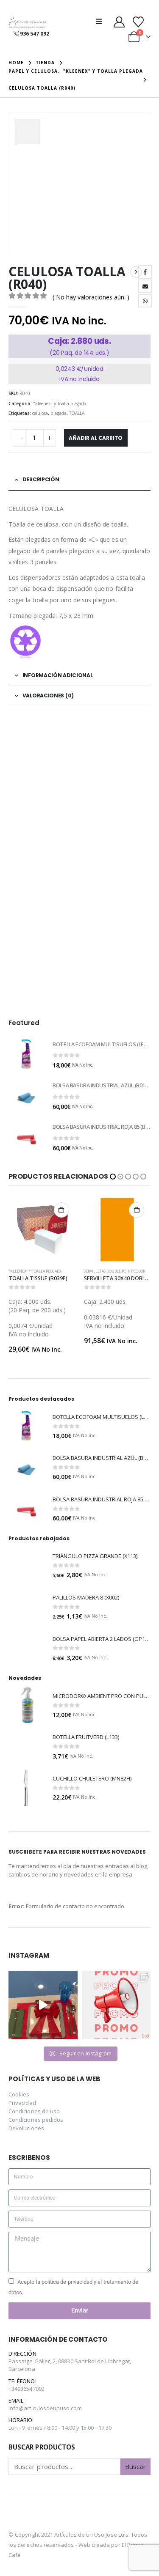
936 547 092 (35, 34)
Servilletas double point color (39, 1271)
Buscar (135, 2458)
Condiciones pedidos (36, 2111)
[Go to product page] (26, 1054)
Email (145, 286)
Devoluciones (26, 2120)
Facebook (145, 272)
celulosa (40, 413)
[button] (101, 21)
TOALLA (77, 413)
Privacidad (22, 2094)
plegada (59, 413)
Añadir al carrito (96, 438)
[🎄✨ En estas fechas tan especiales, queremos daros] (43, 1997)
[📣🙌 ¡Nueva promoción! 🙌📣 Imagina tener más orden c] (116, 1997)
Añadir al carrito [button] (61, 1210)
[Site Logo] (27, 23)
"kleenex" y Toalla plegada (60, 403)
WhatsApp (145, 301)
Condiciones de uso (34, 2103)
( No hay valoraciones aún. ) (91, 297)
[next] (136, 272)
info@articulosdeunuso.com (45, 2400)
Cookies (19, 2086)
